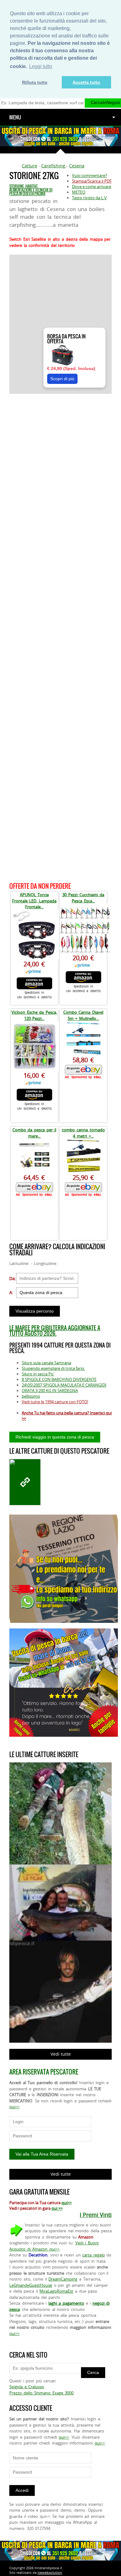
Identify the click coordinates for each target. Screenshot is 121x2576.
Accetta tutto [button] (86, 82)
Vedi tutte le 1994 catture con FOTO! (55, 1402)
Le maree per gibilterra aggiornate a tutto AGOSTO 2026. (55, 1331)
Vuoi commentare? (90, 175)
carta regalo (94, 2255)
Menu (15, 117)
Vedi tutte (61, 2054)
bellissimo (31, 1396)
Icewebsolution (50, 2572)
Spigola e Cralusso (27, 2387)
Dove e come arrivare (92, 187)
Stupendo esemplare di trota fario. (53, 1368)
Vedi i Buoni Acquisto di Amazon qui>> (54, 2246)
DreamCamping (63, 2279)
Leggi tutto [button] (41, 66)
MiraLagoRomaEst (56, 2291)
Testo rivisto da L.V (89, 198)
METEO (79, 192)
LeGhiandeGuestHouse (31, 2285)
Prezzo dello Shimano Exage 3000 (41, 2393)
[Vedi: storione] (25, 1482)
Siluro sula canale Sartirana (46, 1363)
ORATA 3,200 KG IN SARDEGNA (50, 1391)
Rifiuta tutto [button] (35, 82)
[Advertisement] (60, 637)
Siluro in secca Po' (38, 1374)
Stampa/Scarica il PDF (92, 181)
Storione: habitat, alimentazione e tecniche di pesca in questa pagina (31, 190)
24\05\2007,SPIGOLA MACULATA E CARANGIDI (64, 1385)
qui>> (14, 2107)
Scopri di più (62, 379)
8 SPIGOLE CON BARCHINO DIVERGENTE (59, 1379)
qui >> (57, 2208)
